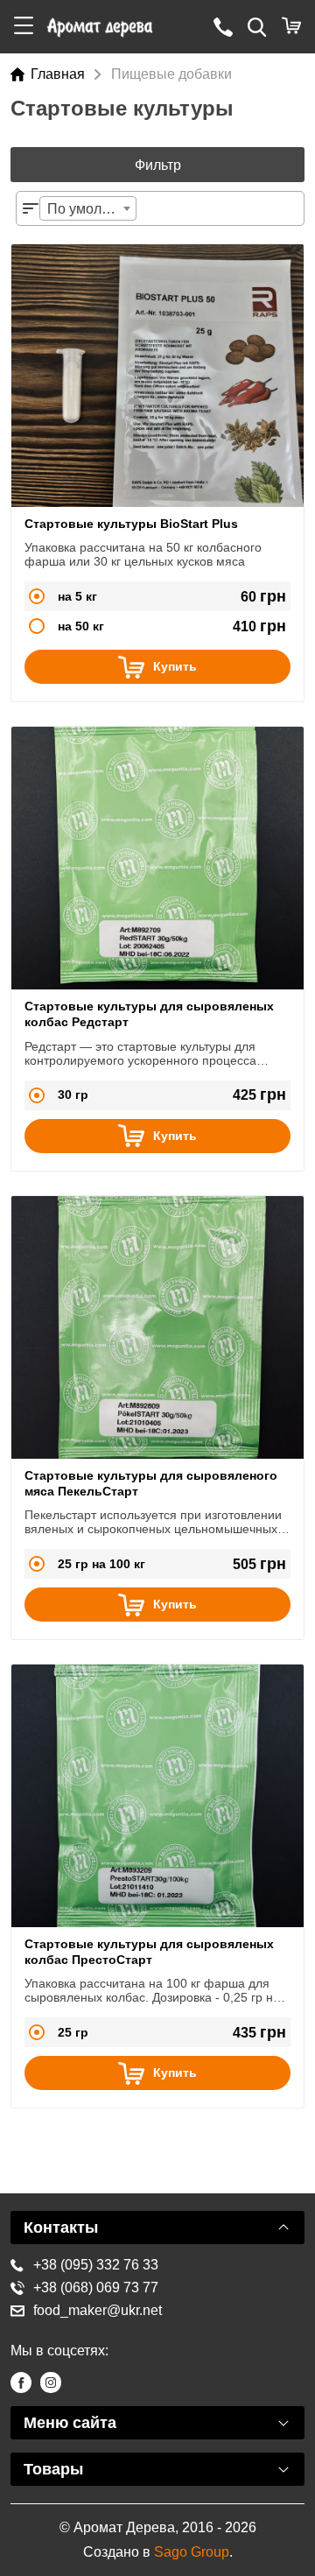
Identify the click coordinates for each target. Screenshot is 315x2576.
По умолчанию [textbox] (91, 209)
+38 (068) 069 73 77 (96, 2287)
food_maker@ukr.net (98, 2310)
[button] (24, 27)
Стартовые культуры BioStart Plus (131, 524)
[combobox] (88, 208)
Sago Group (192, 2552)
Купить (175, 666)
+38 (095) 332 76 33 (96, 2265)
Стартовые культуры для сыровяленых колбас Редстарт (149, 1014)
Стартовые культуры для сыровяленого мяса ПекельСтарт (151, 1483)
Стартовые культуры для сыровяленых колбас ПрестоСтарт (149, 1952)
